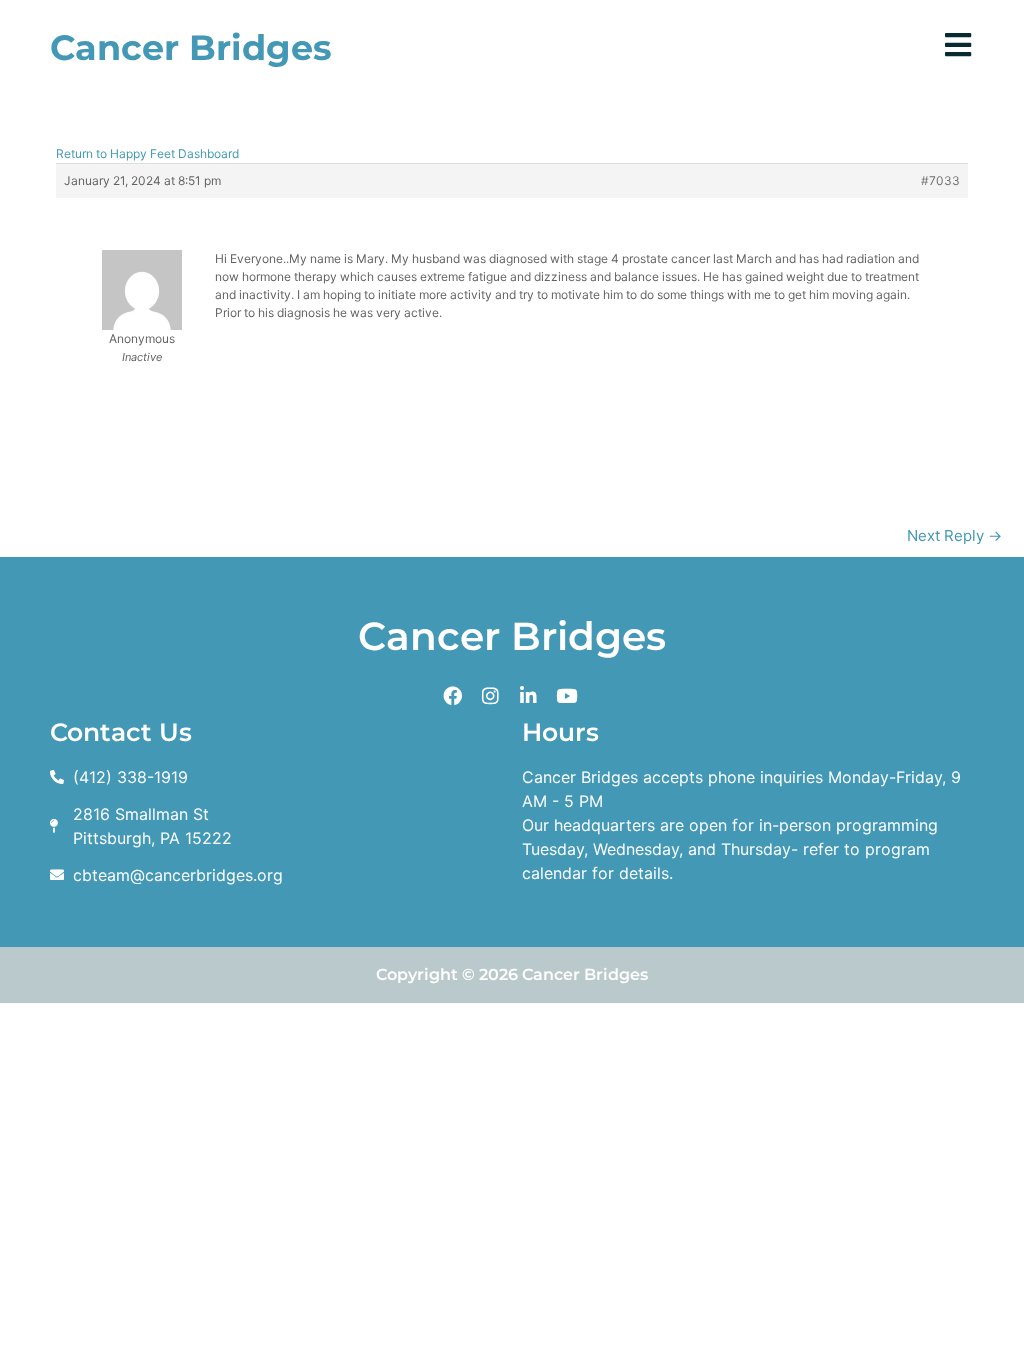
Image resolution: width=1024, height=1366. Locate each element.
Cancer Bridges (191, 47)
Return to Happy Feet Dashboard (147, 153)
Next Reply (954, 535)
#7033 (940, 180)
